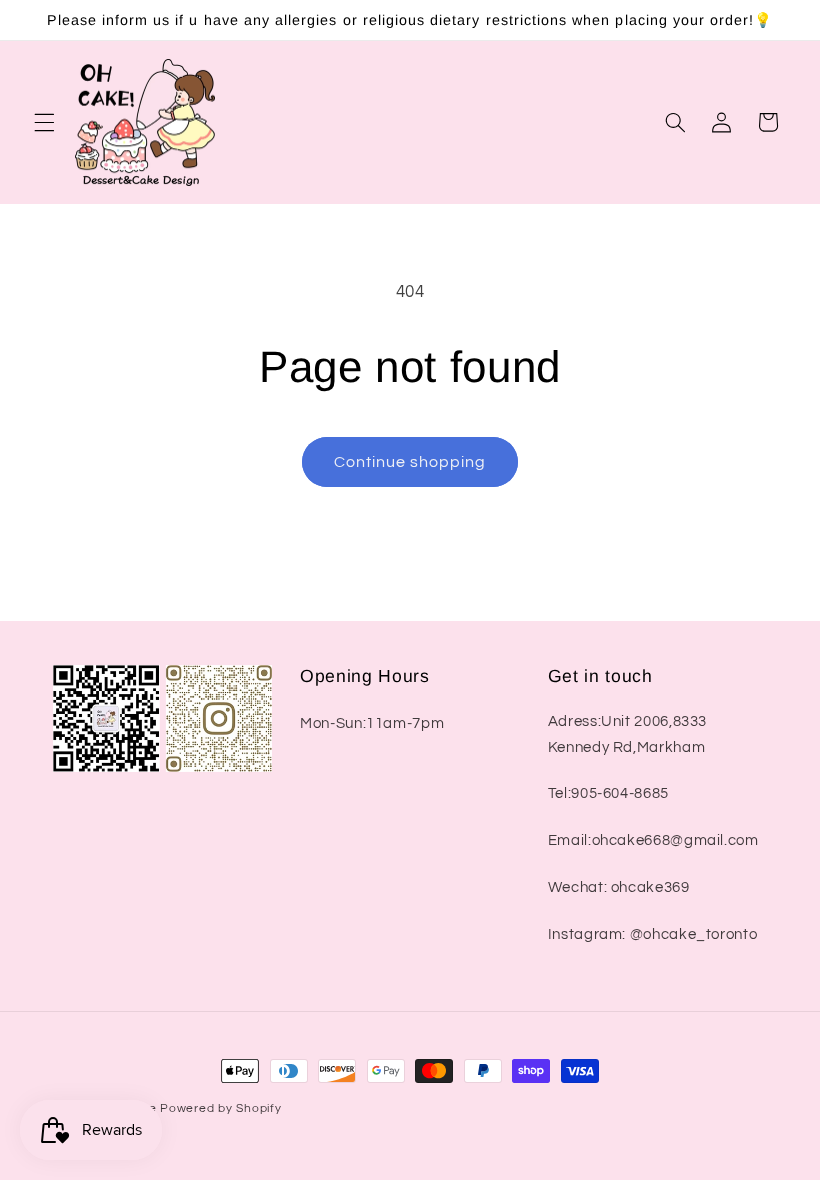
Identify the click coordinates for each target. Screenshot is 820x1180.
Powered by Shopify (220, 1108)
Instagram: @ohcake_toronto (652, 934)
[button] (44, 122)
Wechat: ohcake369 (619, 887)
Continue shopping (410, 462)
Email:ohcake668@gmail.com (653, 840)
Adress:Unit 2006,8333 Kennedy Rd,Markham (627, 734)
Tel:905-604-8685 (608, 793)
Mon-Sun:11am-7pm (372, 723)
